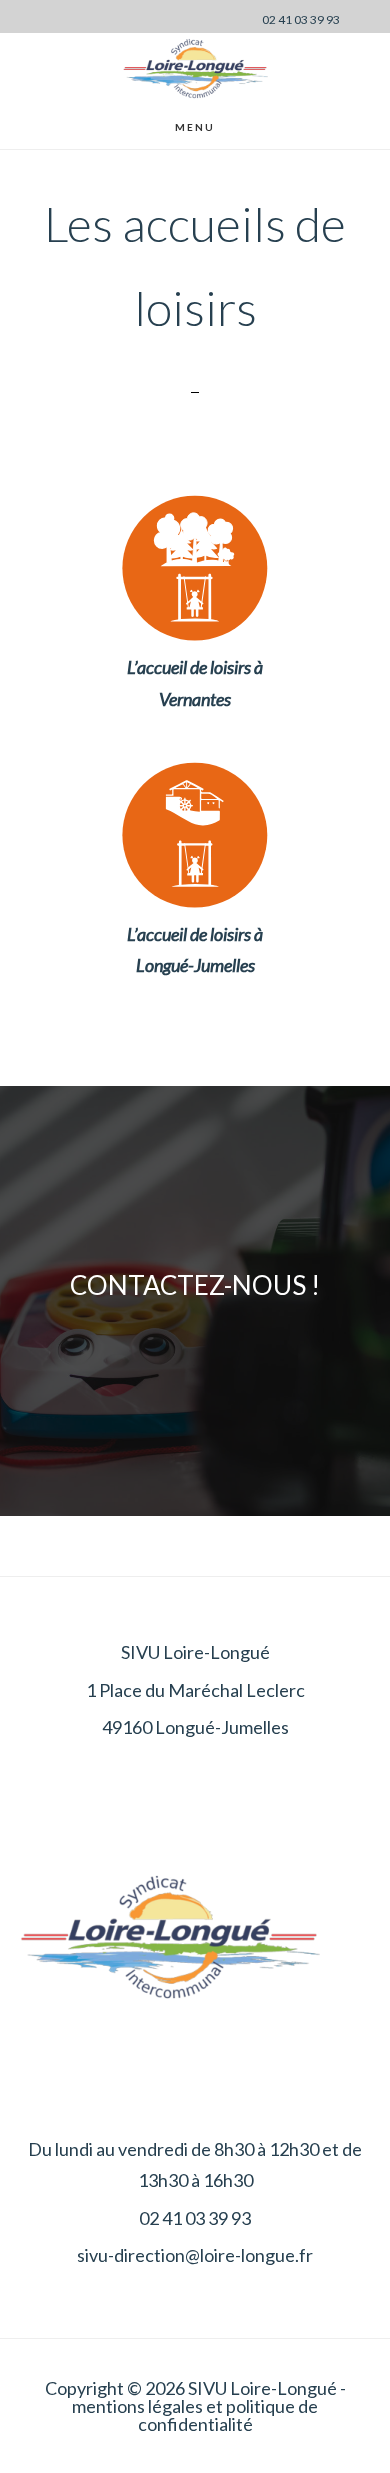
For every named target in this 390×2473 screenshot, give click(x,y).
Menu (195, 127)
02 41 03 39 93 (301, 19)
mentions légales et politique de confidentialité (195, 2415)
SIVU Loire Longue (195, 68)
